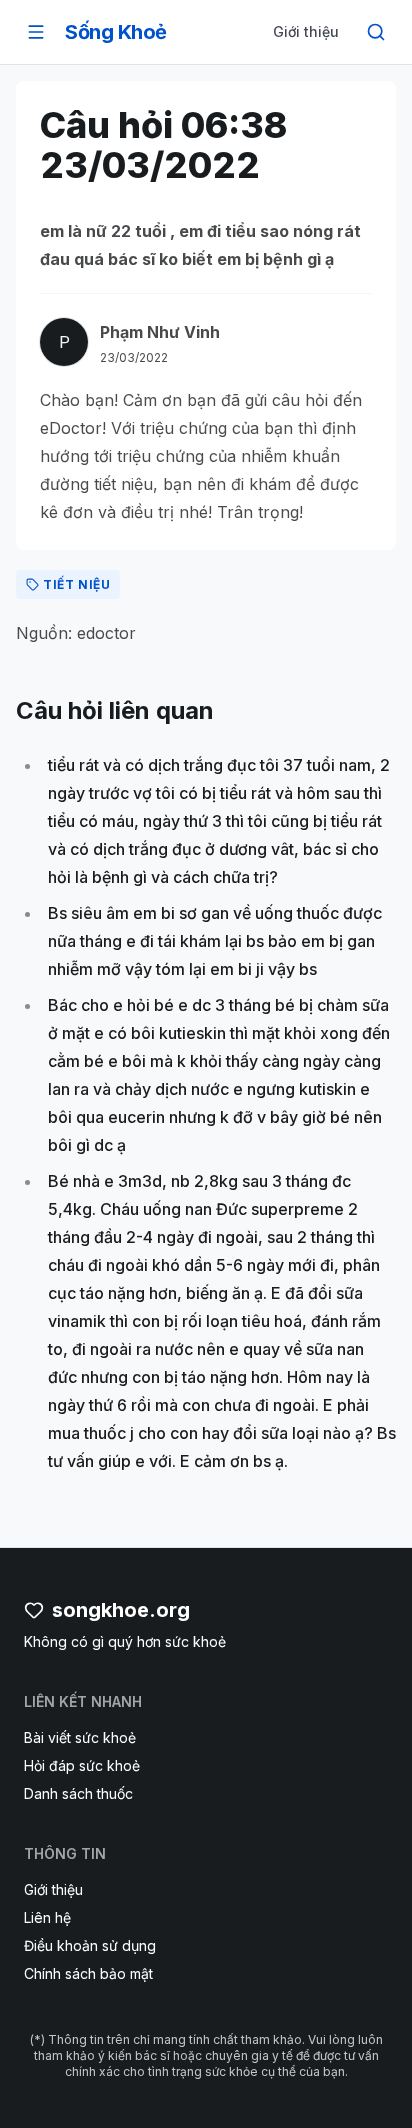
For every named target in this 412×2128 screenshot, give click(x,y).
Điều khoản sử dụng (90, 1945)
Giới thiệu (306, 31)
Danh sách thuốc (78, 1793)
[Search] (376, 32)
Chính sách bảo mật (88, 1973)
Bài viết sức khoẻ (80, 1737)
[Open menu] (36, 32)
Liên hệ (47, 1917)
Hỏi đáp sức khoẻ (82, 1765)
